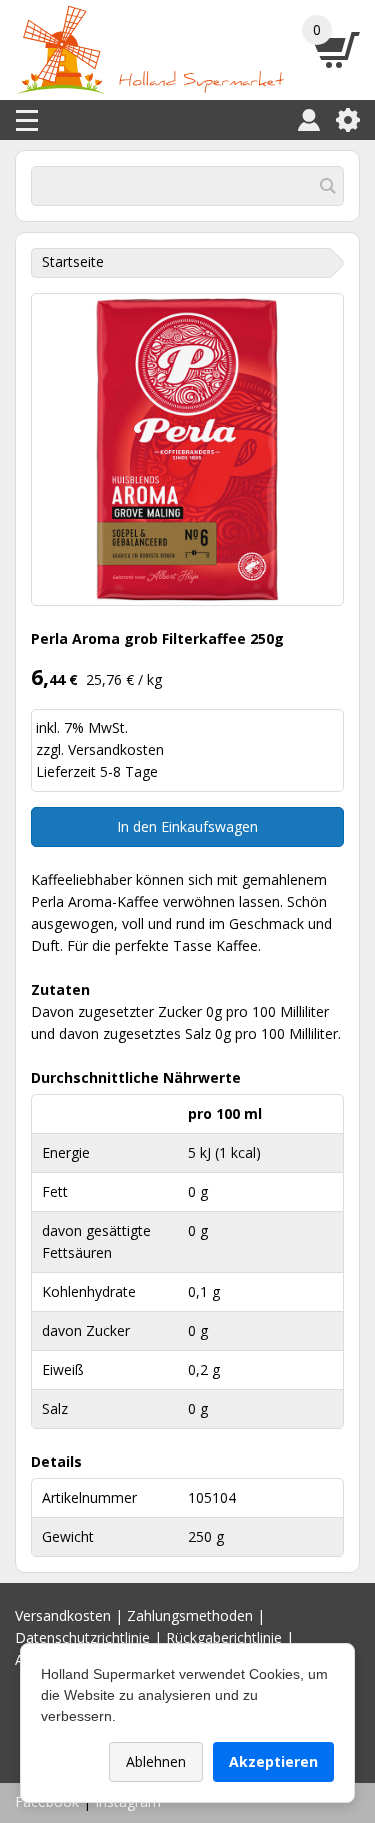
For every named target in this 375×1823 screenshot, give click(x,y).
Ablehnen (156, 1761)
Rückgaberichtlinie (224, 1637)
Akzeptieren (273, 1761)
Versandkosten (116, 749)
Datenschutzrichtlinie (82, 1637)
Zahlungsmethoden (190, 1615)
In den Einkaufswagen (187, 826)
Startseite (73, 261)
